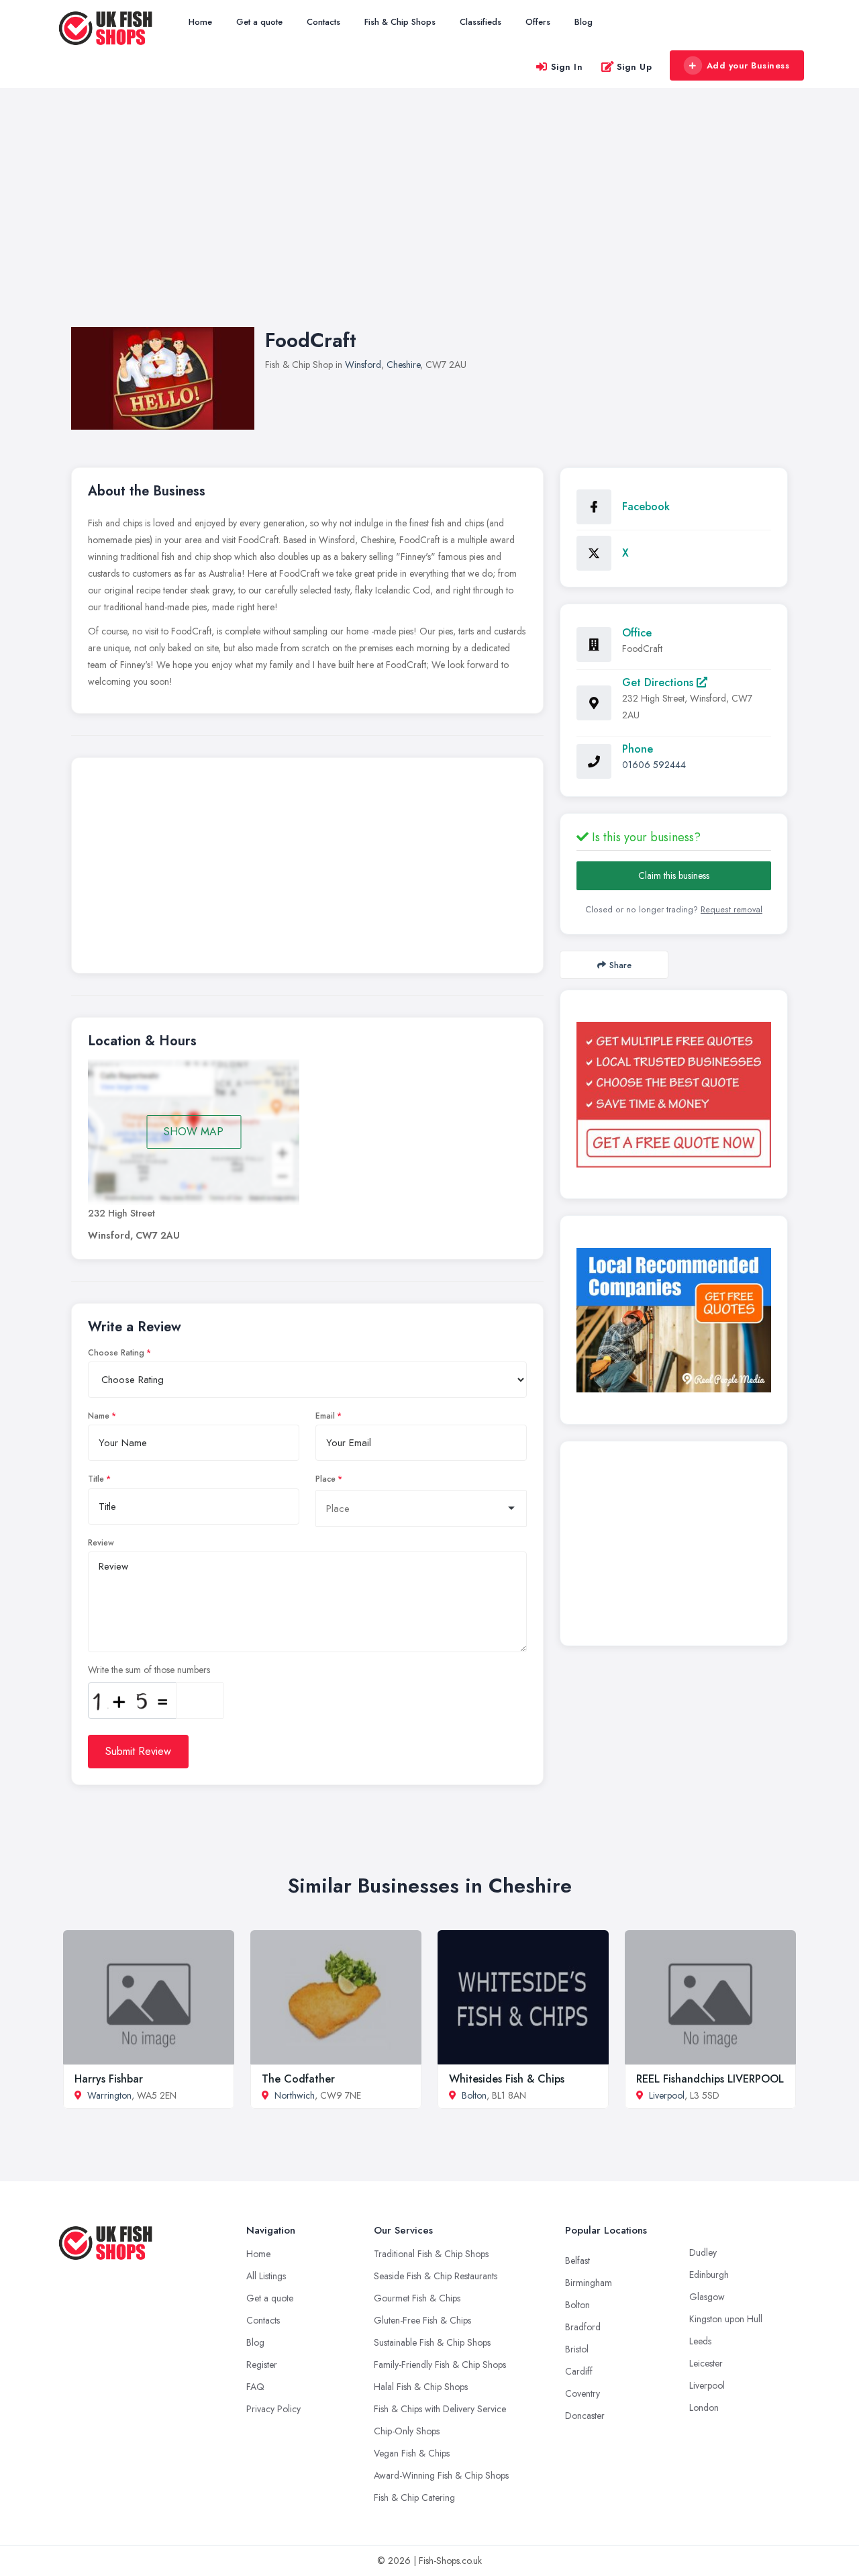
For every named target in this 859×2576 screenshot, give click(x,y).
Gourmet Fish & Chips (417, 2298)
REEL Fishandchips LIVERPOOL (710, 2079)
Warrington (109, 2095)
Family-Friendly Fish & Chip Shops (440, 2365)
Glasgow (707, 2297)
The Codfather (298, 2079)
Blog (584, 22)
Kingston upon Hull (726, 2319)
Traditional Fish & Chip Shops (431, 2254)
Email (325, 1416)
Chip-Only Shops (407, 2431)
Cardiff (579, 2371)
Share (620, 965)
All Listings (266, 2276)
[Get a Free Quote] (674, 1094)
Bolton (474, 2095)
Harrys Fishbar (109, 2079)
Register (262, 2365)
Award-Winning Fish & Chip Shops (441, 2475)
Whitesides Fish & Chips (507, 2079)
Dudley (703, 2252)
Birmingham (589, 2283)
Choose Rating (116, 1353)
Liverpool (667, 2095)
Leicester (706, 2363)
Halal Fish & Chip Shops (421, 2387)
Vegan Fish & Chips (412, 2453)
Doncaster (585, 2416)
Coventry (583, 2393)
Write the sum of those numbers (149, 1670)
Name (99, 1416)
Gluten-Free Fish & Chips (422, 2320)
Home (200, 22)
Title (96, 1479)
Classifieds (481, 22)
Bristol (577, 2349)
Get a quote (259, 22)
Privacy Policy (273, 2409)
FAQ (255, 2387)
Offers (538, 22)
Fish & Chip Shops (400, 22)
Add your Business (748, 65)
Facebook (646, 507)
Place (325, 1479)
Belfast (577, 2260)
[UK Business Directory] (674, 1320)
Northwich (295, 2095)
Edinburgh (709, 2275)
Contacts (323, 22)
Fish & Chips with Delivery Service (440, 2409)
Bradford (583, 2327)
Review (101, 1543)
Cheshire (403, 365)
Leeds (700, 2341)
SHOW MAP (194, 1132)
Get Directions (659, 682)
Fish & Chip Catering (414, 2497)
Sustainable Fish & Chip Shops (432, 2342)
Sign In (567, 67)
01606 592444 (654, 765)
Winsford (363, 365)
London (704, 2407)
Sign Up (635, 67)
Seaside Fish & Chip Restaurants (436, 2276)
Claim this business (674, 875)
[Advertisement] (429, 221)
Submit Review (138, 1751)
